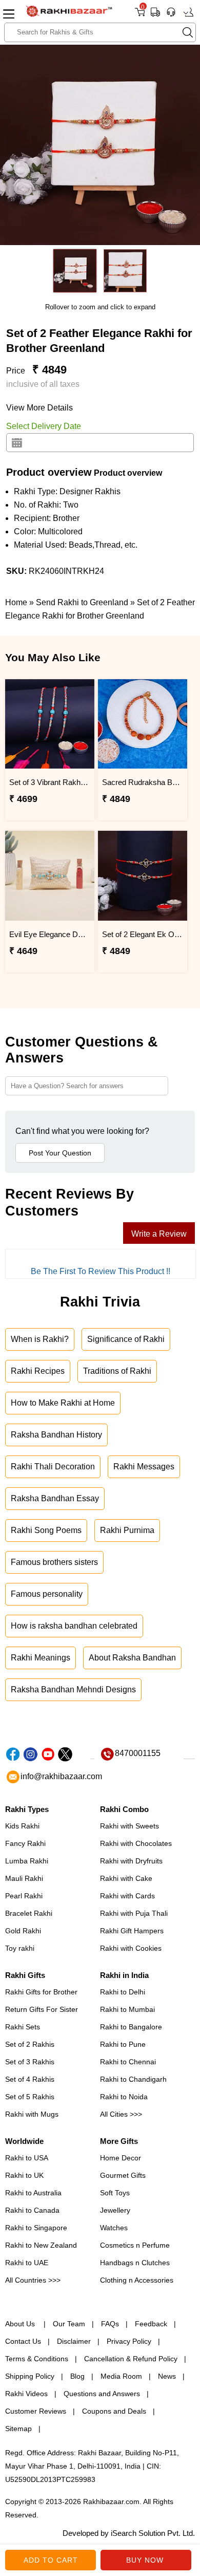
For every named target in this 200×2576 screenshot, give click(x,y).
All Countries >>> (33, 2280)
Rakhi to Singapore (36, 2228)
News (167, 2376)
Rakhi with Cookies (131, 1948)
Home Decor (121, 2158)
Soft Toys (115, 2193)
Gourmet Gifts (123, 2175)
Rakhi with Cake (126, 1878)
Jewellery (115, 2210)
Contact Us (23, 2341)
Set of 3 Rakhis (30, 2062)
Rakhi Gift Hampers (132, 1931)
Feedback (151, 2324)
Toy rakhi (20, 1948)
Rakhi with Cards (127, 1896)
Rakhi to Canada (32, 2210)
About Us (21, 2324)
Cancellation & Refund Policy (131, 2359)
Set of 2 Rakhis (30, 2044)
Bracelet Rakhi (29, 1913)
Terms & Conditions (37, 2359)
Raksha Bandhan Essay (55, 1498)
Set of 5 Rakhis (30, 2097)
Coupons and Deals (114, 2411)
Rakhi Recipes (38, 1371)
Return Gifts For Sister (42, 2009)
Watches (114, 2228)
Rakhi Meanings (41, 1658)
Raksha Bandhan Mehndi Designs (73, 1690)
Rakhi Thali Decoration (53, 1467)
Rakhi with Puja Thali (134, 1913)
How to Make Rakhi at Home (63, 1403)
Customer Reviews (36, 2411)
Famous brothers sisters (54, 1562)
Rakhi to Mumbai (127, 2009)
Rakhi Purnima (127, 1530)
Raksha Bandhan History (56, 1435)
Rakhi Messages (144, 1467)
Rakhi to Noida (124, 2097)
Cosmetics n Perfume (135, 2245)
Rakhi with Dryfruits (131, 1861)
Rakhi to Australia (33, 2193)
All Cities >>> (121, 2114)
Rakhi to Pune (123, 2044)
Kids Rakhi (22, 1826)
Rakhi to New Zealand (41, 2245)
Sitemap (18, 2429)
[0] (140, 16)
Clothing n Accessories (137, 2280)
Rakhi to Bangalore (131, 2027)
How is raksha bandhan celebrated (74, 1626)
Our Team (69, 2324)
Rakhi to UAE (27, 2263)
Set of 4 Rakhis (30, 2079)
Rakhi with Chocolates (136, 1843)
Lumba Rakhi (27, 1861)
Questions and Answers (102, 2394)
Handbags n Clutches (135, 2263)
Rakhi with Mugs (32, 2114)
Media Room (121, 2376)
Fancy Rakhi (25, 1843)
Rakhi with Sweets (129, 1826)
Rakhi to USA (27, 2158)
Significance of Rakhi (126, 1339)
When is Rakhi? (40, 1339)
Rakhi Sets (23, 2027)
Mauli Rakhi (24, 1878)
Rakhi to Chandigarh (133, 2079)
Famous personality (47, 1594)
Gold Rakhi (23, 1931)
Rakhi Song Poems (46, 1530)
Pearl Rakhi (24, 1896)
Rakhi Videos (26, 2394)
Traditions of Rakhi (117, 1371)
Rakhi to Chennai (128, 2062)
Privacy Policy (129, 2341)
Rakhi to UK (24, 2175)
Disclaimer (74, 2341)
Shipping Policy (30, 2376)
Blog (77, 2376)
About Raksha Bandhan (132, 1658)
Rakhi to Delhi (123, 1992)
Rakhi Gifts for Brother (41, 1992)
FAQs (110, 2324)
